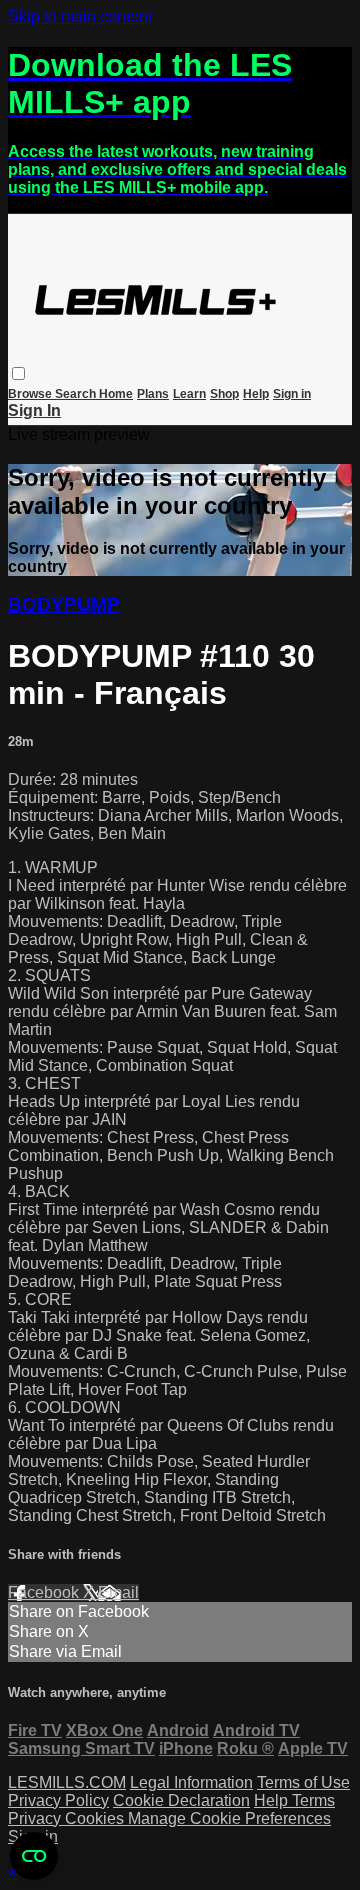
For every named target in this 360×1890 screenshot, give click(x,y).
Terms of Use (303, 1782)
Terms (313, 1800)
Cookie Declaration (181, 1800)
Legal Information (191, 1782)
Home (116, 394)
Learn (189, 394)
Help (256, 394)
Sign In (34, 410)
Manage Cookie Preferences (229, 1818)
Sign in (292, 394)
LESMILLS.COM (67, 1782)
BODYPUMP (64, 604)
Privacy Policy (58, 1800)
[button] (18, 373)
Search (77, 394)
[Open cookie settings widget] (34, 1856)
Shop (224, 394)
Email (118, 1592)
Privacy (36, 1818)
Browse (31, 394)
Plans (153, 394)
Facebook (45, 1592)
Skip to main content (80, 16)
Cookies (96, 1818)
